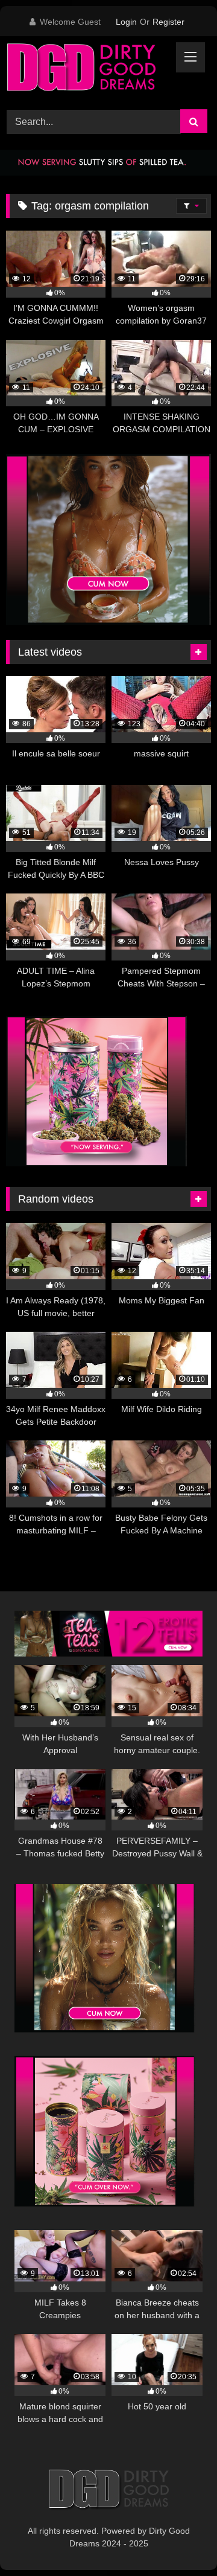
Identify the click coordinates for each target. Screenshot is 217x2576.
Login (126, 22)
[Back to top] (180, 2540)
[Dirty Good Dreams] (89, 71)
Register (168, 22)
